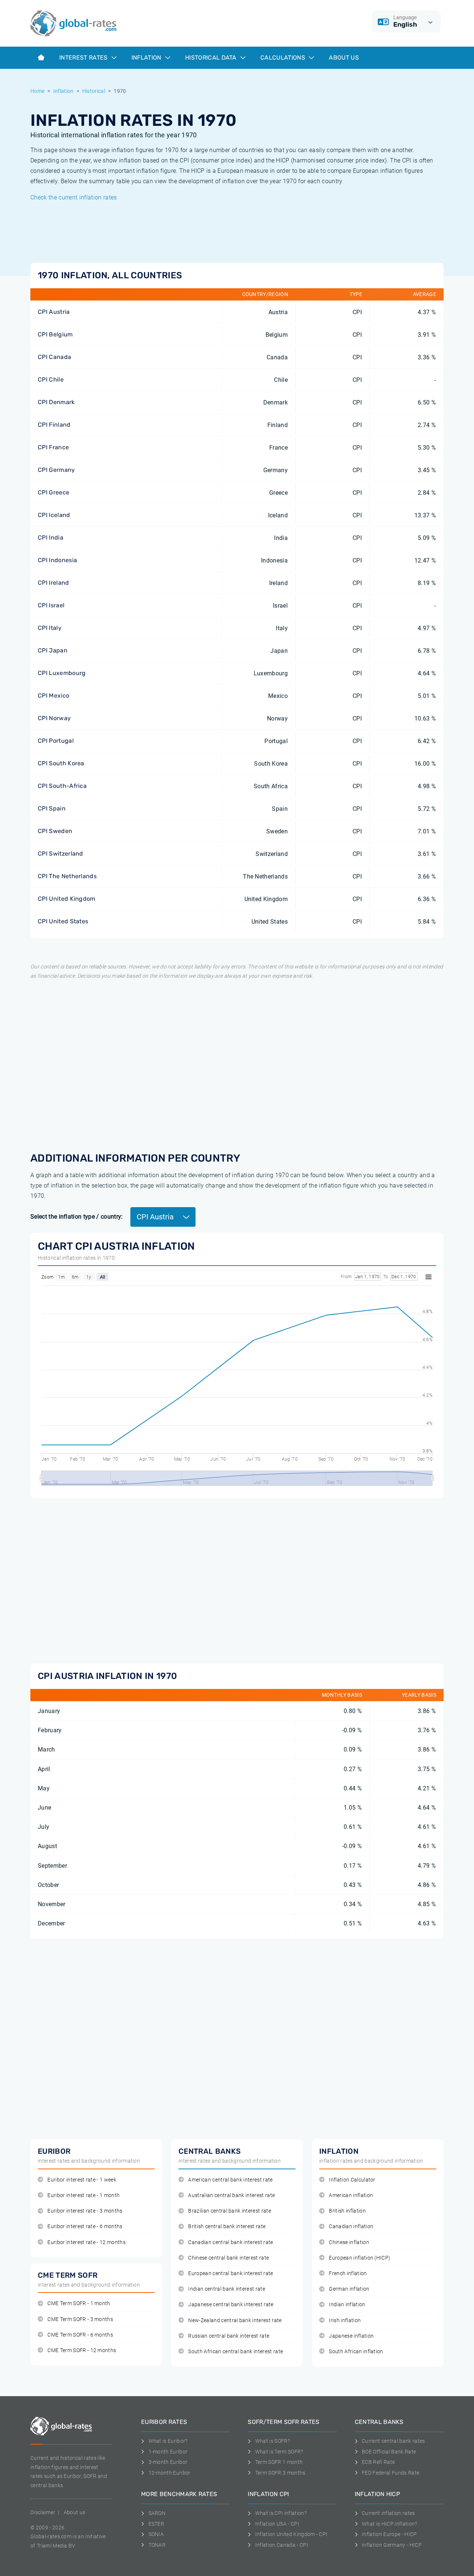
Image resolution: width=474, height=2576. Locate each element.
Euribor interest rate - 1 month (84, 2195)
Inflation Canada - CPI (282, 2545)
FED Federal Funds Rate (390, 2473)
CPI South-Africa (62, 786)
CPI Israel (51, 605)
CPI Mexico (54, 696)
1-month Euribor (168, 2452)
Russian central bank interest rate (229, 2336)
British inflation (347, 2211)
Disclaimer (43, 2512)
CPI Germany (56, 470)
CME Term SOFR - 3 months (80, 2319)
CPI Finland (54, 425)
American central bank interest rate (230, 2180)
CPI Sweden (55, 831)
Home (37, 91)
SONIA (156, 2534)
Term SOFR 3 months (280, 2473)
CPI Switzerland (61, 854)
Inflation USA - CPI (277, 2524)
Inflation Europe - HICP (389, 2534)
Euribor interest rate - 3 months (85, 2211)
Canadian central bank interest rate (231, 2242)
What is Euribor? (168, 2441)
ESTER (156, 2524)
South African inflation (356, 2352)
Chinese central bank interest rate (228, 2258)
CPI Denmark (56, 402)
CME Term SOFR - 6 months (80, 2335)
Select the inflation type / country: (77, 1217)
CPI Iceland (54, 515)
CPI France (53, 447)
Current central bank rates (393, 2441)
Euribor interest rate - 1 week (82, 2180)
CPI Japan (53, 650)
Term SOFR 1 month (279, 2462)
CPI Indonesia (57, 560)
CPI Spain (52, 808)
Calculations (283, 58)
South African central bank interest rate (236, 2352)
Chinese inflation (349, 2242)
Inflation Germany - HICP (392, 2545)
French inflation (348, 2273)
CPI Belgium (55, 334)
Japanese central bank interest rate (231, 2305)
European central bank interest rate (231, 2273)
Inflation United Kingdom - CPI (291, 2534)
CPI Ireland (54, 583)
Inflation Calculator (352, 2180)
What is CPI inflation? (281, 2513)
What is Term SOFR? (279, 2452)
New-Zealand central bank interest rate (235, 2320)
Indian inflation (347, 2305)
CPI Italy (50, 628)
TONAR (157, 2545)
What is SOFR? (273, 2441)
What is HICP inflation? (389, 2524)
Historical (94, 91)
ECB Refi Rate (378, 2462)
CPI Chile (51, 379)
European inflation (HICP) (360, 2258)
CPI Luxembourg (62, 673)
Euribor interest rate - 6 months (85, 2226)
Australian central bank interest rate (231, 2195)
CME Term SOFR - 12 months (82, 2350)
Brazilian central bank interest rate (230, 2211)
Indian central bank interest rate (227, 2289)
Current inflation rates (388, 2513)
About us (344, 58)
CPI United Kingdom (67, 899)
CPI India (51, 538)
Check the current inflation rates (74, 197)
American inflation (351, 2195)
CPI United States (63, 921)
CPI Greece (54, 492)
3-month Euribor (168, 2462)
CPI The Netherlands (67, 876)
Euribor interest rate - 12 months (86, 2242)
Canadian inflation (351, 2226)
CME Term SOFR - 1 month (79, 2303)
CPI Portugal (56, 741)
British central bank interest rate (227, 2226)
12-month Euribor (170, 2473)
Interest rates (84, 58)
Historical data (212, 58)
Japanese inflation (351, 2336)
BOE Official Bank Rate (389, 2452)
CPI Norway (54, 718)
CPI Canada (54, 357)
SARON (157, 2513)
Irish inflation (345, 2320)
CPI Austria (54, 312)
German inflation (349, 2289)
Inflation (147, 58)
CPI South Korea (61, 763)
